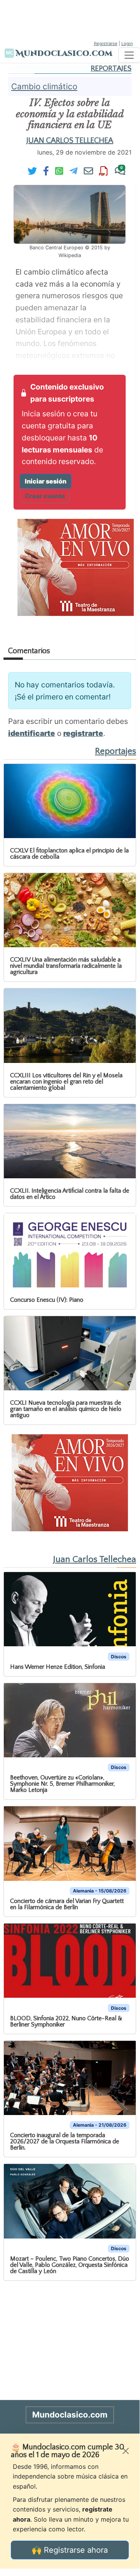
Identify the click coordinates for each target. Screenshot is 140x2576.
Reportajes (111, 69)
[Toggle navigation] (129, 55)
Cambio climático (44, 86)
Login (127, 43)
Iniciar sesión (46, 481)
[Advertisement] (70, 19)
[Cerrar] (126, 2451)
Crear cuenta (45, 496)
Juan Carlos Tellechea (70, 141)
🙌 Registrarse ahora (70, 2550)
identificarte (32, 733)
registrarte (83, 733)
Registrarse (106, 43)
